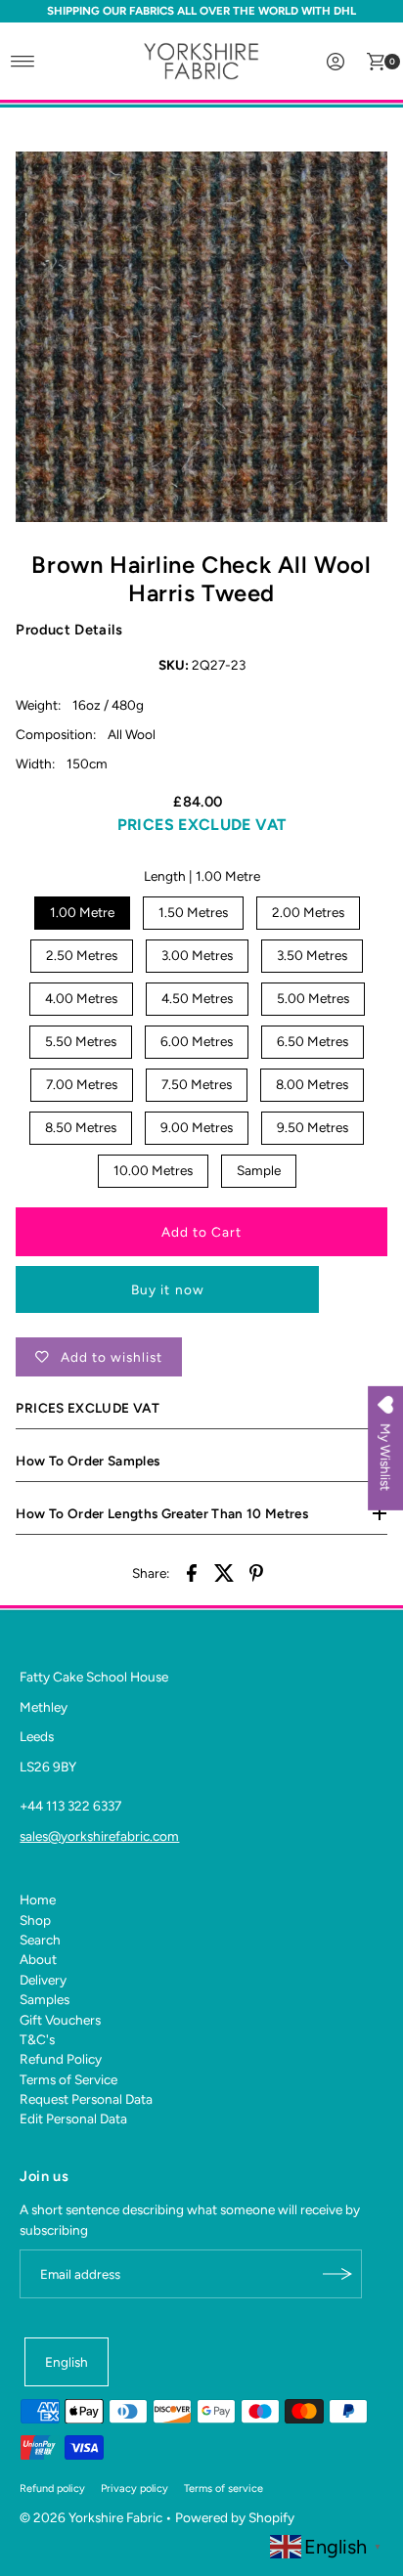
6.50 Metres (313, 1041)
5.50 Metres (81, 1041)
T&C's (37, 2039)
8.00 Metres (312, 1084)
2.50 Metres (82, 955)
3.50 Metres (312, 955)
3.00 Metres (197, 955)
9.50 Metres (313, 1127)
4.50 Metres (197, 998)
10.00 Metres (153, 1170)
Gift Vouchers (60, 2020)
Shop (35, 1920)
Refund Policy (61, 2059)
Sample (259, 1170)
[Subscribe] (337, 2274)
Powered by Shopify (235, 2517)
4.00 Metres (81, 998)
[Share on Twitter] (224, 1571)
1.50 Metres (193, 912)
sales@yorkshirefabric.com (99, 1836)
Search (40, 1940)
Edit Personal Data (73, 2118)
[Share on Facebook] (192, 1571)
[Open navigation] (23, 62)
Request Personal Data (86, 2099)
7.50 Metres (197, 1084)
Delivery (43, 1980)
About (38, 1959)
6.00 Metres (197, 1041)
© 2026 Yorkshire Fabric (91, 2517)
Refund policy (52, 2489)
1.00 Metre (82, 912)
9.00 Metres (197, 1127)
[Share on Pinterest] (256, 1571)
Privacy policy (134, 2489)
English (67, 2362)
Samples (45, 1999)
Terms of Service (68, 2079)
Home (38, 1899)
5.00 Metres (313, 998)
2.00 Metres (308, 912)
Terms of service (224, 2489)
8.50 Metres (81, 1127)
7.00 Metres (82, 1084)
